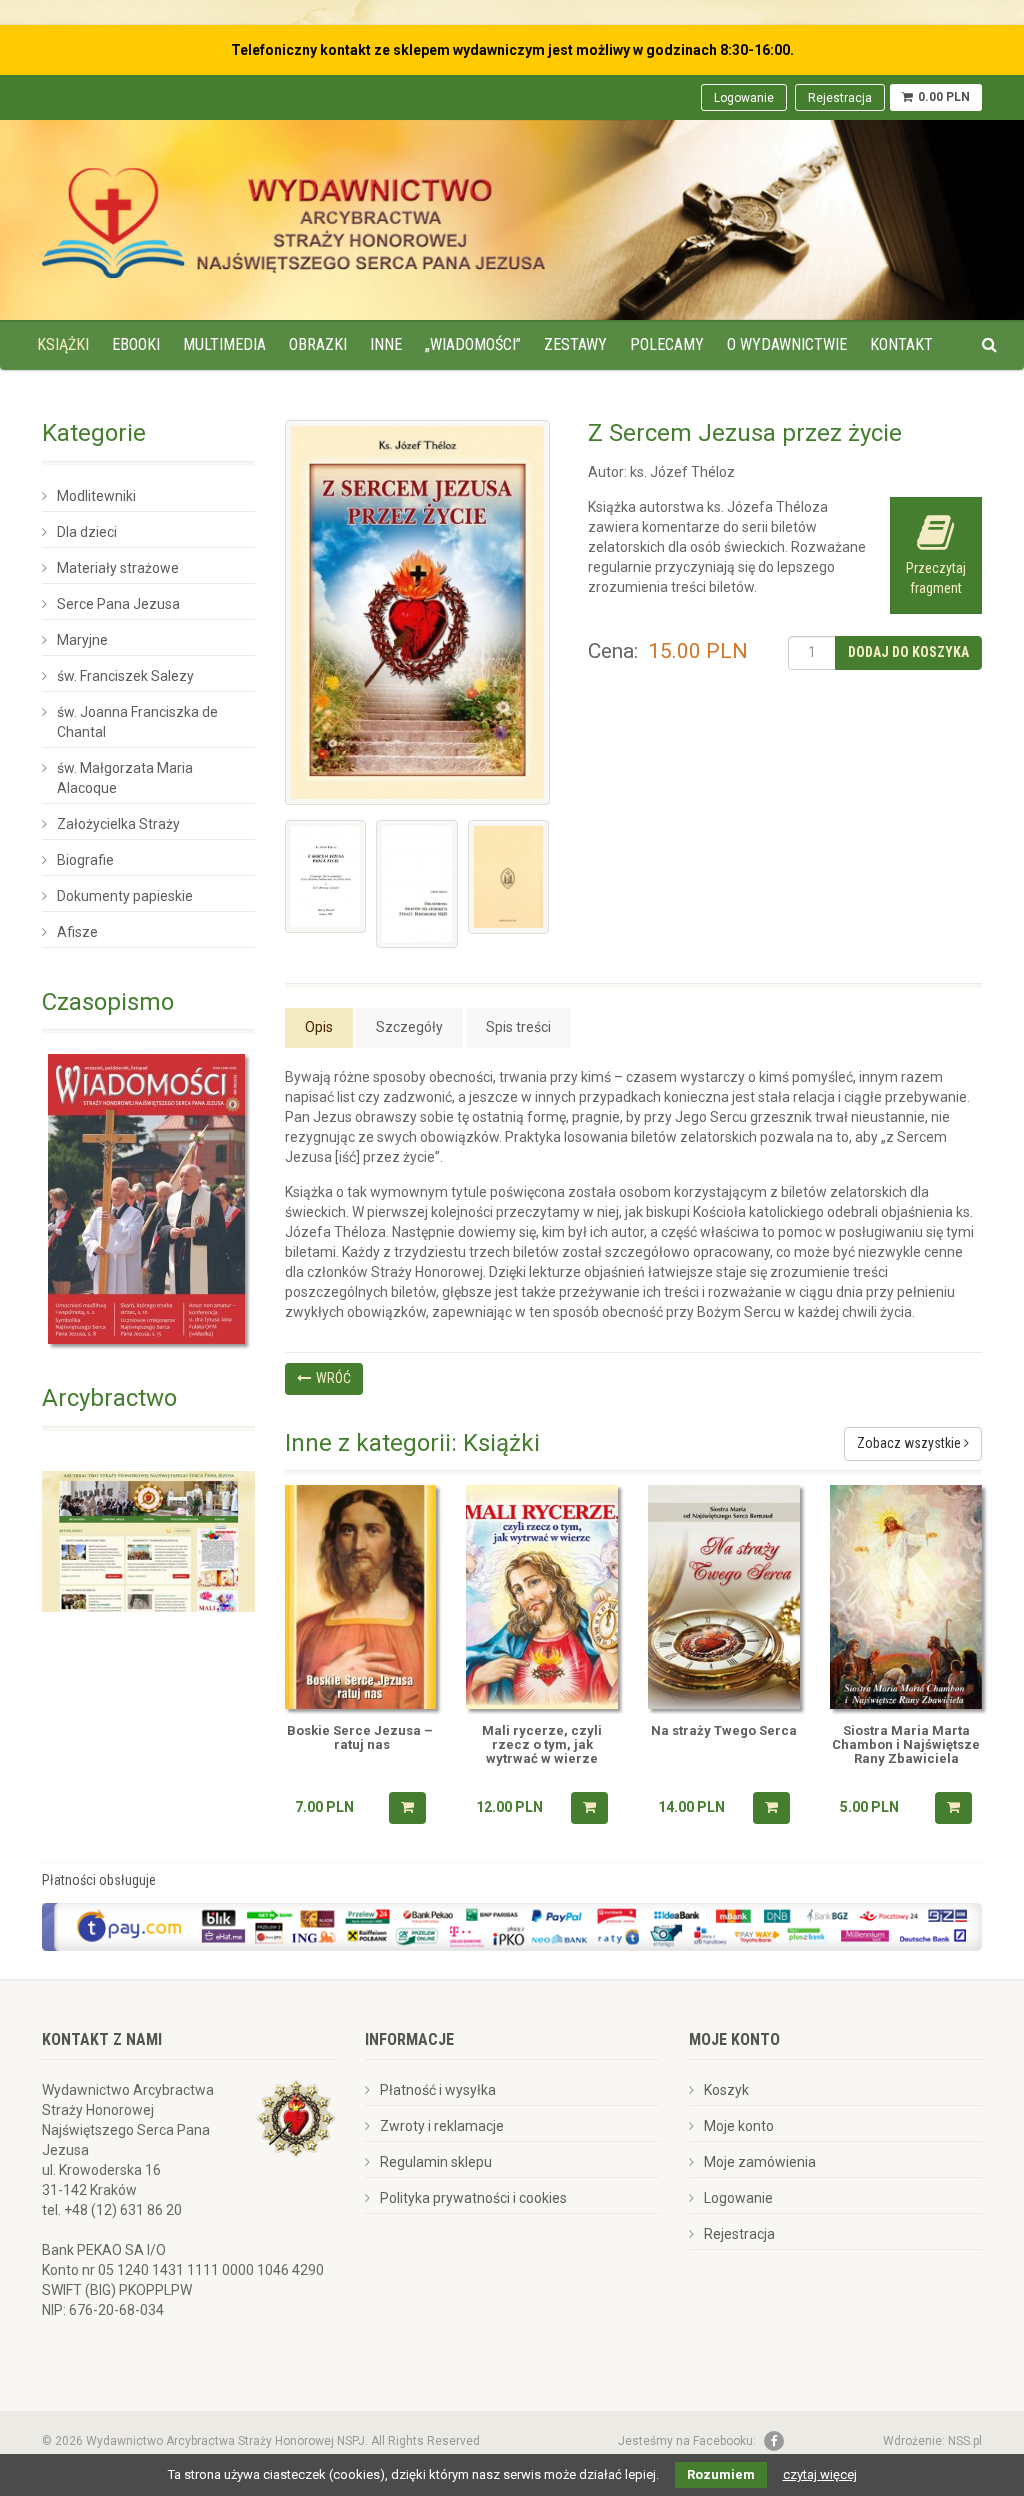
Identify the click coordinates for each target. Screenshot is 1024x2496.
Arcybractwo (109, 1398)
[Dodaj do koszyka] (407, 1808)
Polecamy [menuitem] (667, 344)
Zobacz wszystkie (910, 1443)
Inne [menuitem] (386, 344)
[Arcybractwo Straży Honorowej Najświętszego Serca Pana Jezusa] (148, 1540)
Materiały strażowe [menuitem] (118, 568)
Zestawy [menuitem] (575, 344)
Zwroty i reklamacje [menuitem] (442, 2126)
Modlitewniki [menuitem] (96, 496)
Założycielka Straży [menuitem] (118, 824)
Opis (319, 1027)
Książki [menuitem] (63, 344)
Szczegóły (409, 1027)
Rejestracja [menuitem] (840, 98)
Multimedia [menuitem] (224, 344)
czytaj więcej (820, 2474)
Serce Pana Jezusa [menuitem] (118, 604)
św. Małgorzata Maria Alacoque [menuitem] (125, 778)
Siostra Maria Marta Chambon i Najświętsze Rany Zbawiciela (906, 1745)
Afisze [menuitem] (77, 932)
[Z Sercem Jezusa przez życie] (417, 612)
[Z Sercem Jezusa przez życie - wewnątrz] (417, 884)
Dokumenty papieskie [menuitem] (125, 896)
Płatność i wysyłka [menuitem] (438, 2090)
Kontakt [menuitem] (901, 344)
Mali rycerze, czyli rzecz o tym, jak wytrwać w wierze (542, 1745)
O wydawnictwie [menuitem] (787, 344)
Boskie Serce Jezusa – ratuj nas (360, 1738)
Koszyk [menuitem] (726, 2090)
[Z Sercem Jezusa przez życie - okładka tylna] (509, 877)
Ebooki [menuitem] (136, 344)
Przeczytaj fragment (936, 578)
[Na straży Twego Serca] (724, 1597)
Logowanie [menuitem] (744, 98)
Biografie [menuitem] (85, 860)
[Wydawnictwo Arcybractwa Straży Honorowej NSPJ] (293, 218)
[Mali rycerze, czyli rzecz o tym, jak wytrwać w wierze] (542, 1597)
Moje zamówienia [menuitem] (760, 2162)
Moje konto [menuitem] (739, 2126)
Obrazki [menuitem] (318, 344)
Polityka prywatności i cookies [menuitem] (473, 2198)
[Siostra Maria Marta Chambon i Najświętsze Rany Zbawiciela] (906, 1597)
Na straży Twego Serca (724, 1731)
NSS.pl (965, 2441)
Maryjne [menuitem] (82, 640)
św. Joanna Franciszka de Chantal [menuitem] (137, 722)
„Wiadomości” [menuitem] (473, 344)
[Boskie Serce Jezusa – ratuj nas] (361, 1597)
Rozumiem (721, 2474)
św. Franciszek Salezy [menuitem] (125, 676)
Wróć (333, 1378)
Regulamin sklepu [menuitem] (436, 2162)
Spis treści (518, 1027)
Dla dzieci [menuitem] (87, 532)
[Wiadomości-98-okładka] (148, 1199)
